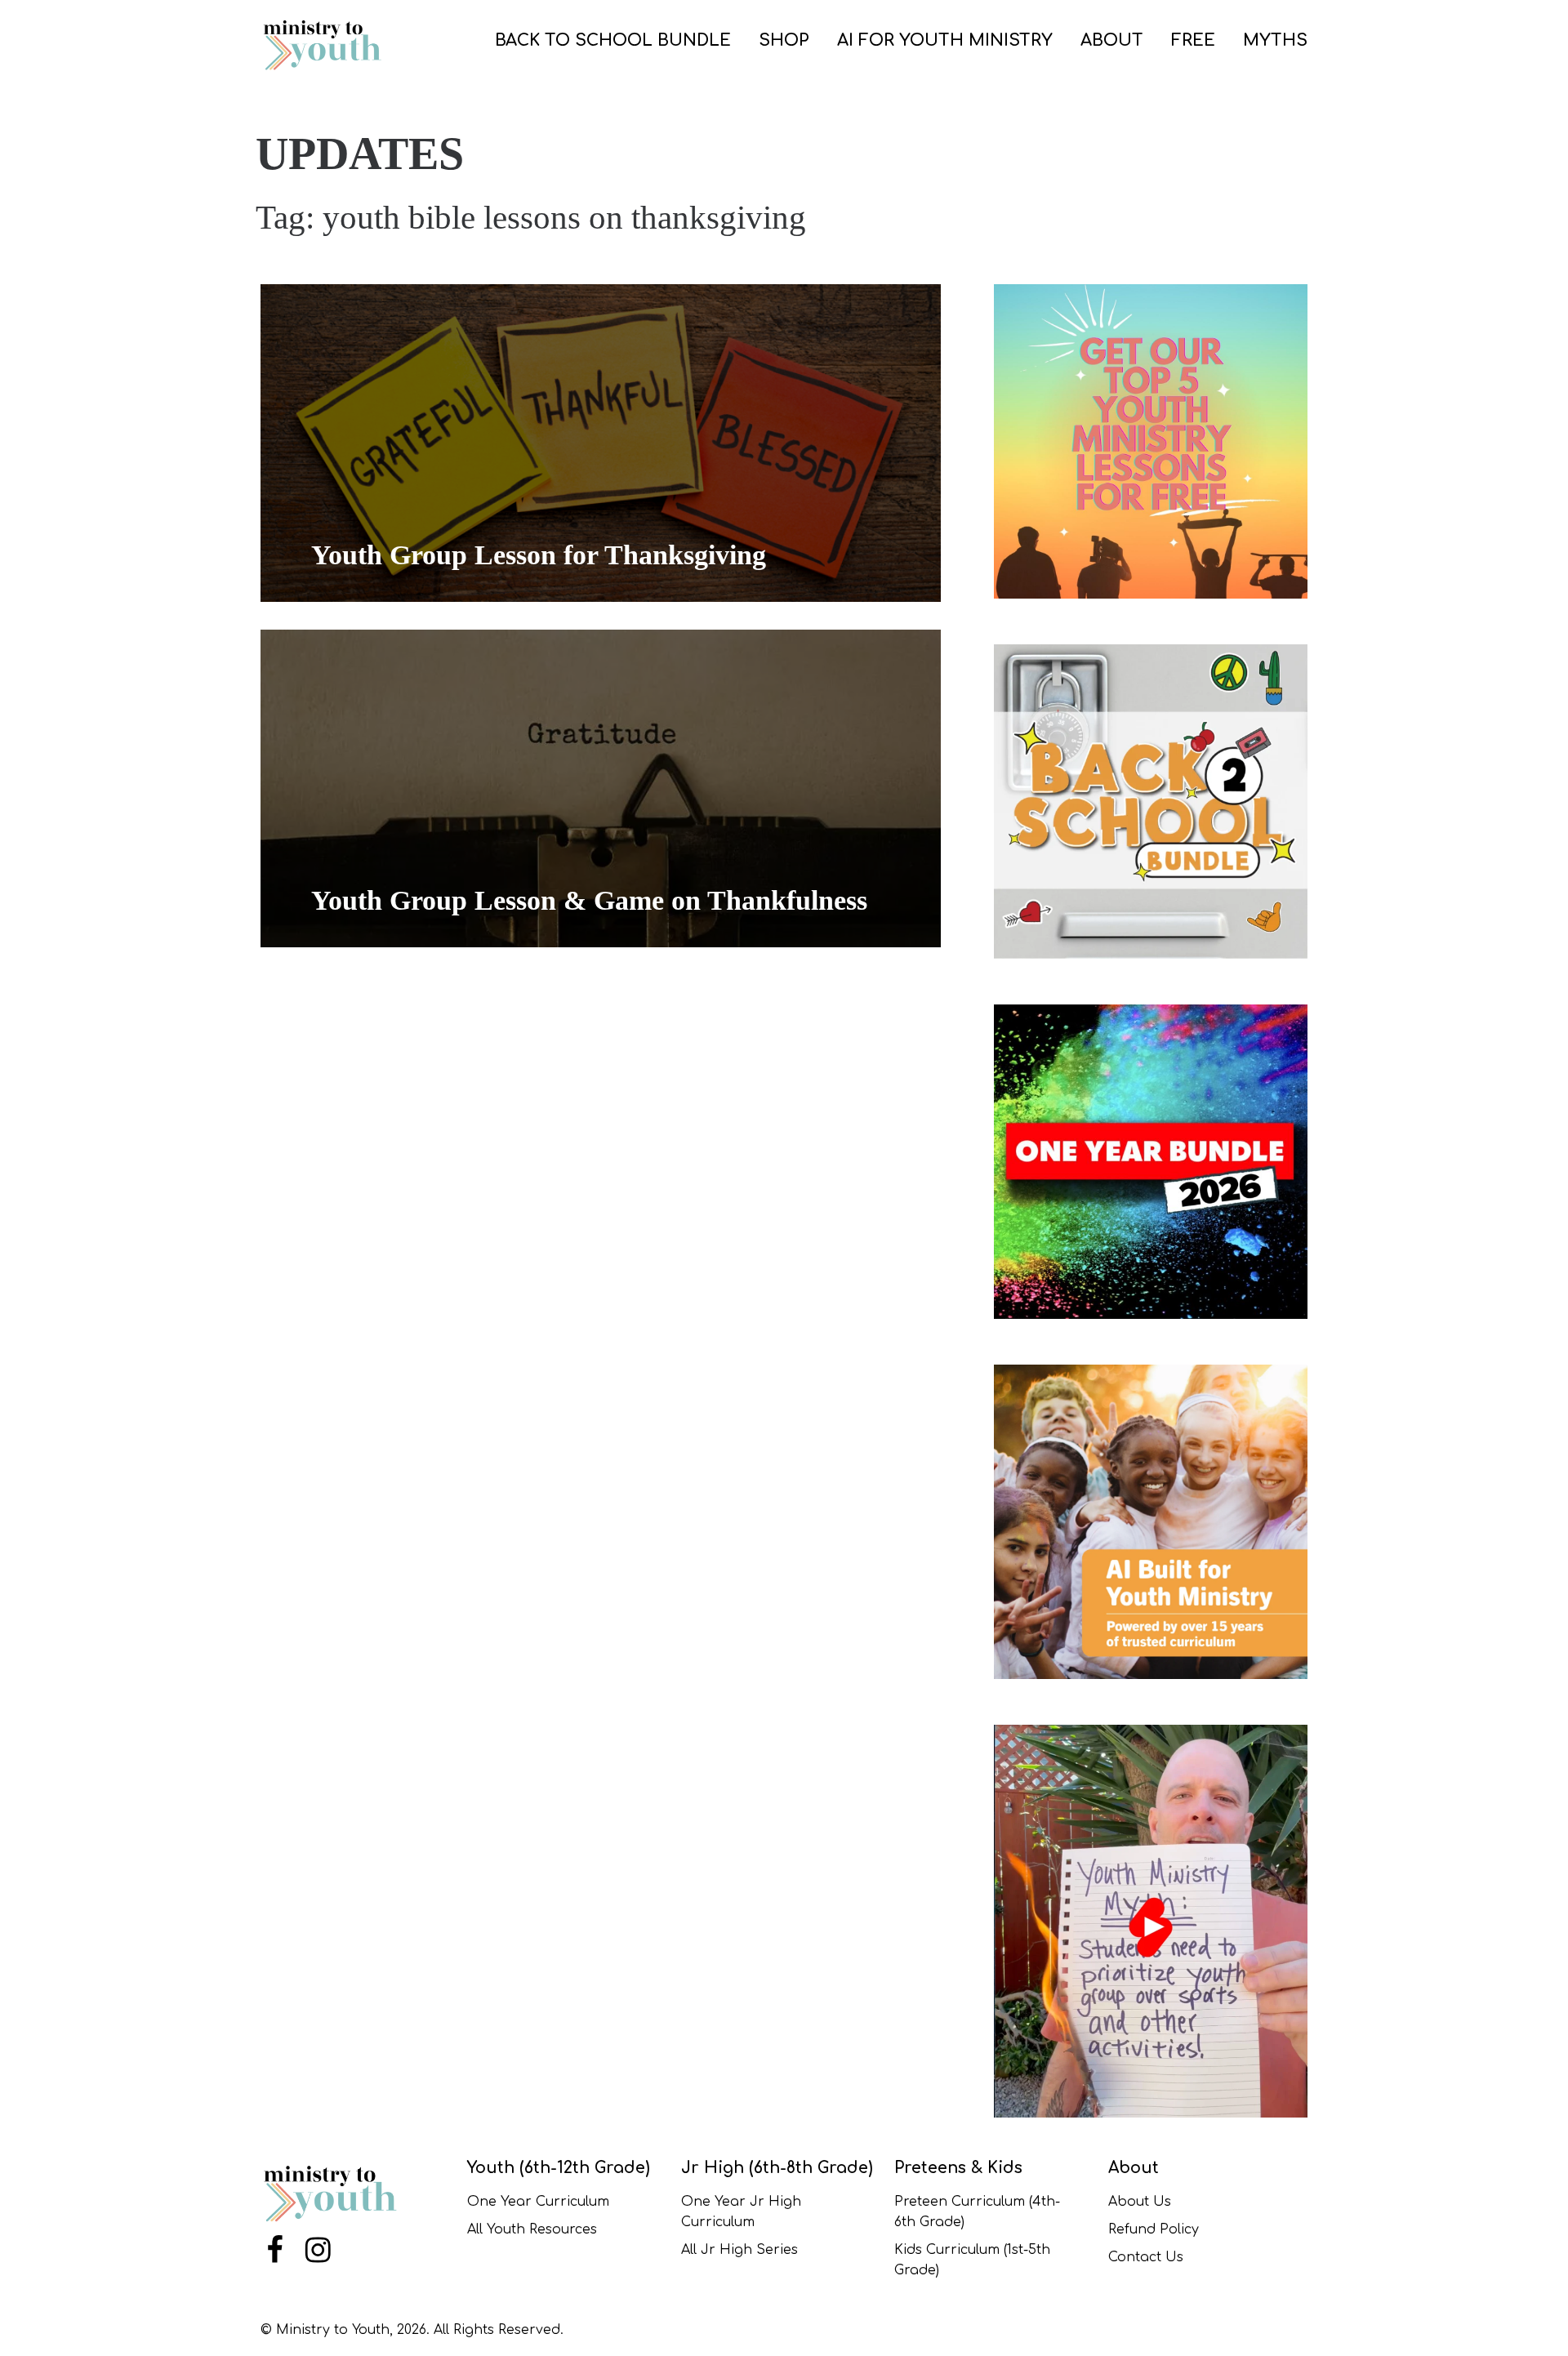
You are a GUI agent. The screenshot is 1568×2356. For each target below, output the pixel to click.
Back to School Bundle (613, 40)
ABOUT (1112, 40)
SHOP (784, 40)
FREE (1193, 40)
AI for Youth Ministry (945, 40)
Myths (1275, 40)
